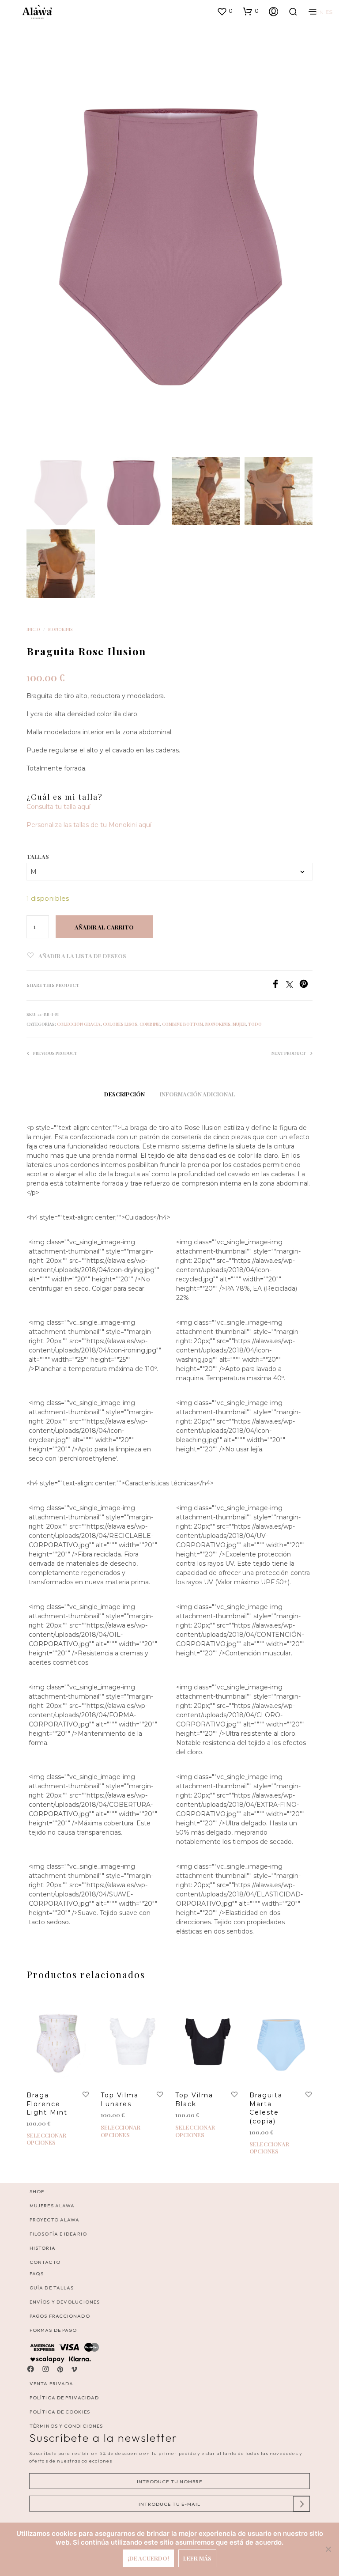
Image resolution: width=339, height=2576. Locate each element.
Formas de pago (53, 2330)
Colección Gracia (79, 1024)
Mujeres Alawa (52, 2206)
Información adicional (198, 1094)
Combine (150, 1024)
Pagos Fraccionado (60, 2316)
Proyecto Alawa (55, 2220)
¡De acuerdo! (148, 2558)
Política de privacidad (64, 2398)
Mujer (239, 1024)
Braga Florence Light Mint (47, 2104)
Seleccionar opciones (46, 2139)
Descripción (124, 1094)
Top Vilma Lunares (120, 2100)
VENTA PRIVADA (51, 2383)
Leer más (197, 2558)
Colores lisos (120, 1024)
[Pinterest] (306, 986)
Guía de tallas (52, 2288)
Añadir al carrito (104, 927)
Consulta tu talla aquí (58, 807)
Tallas (38, 856)
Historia (43, 2248)
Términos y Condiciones (66, 2426)
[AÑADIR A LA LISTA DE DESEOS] (86, 2095)
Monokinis (60, 629)
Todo (255, 1024)
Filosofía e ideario (58, 2234)
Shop (37, 2191)
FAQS (37, 2274)
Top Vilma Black (194, 2100)
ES (329, 12)
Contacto (45, 2262)
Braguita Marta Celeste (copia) (266, 2108)
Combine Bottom (183, 1024)
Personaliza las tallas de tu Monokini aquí (89, 825)
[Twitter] (293, 986)
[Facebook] (279, 986)
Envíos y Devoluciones (65, 2302)
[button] (225, 11)
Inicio (33, 629)
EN (320, 12)
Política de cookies (60, 2412)
